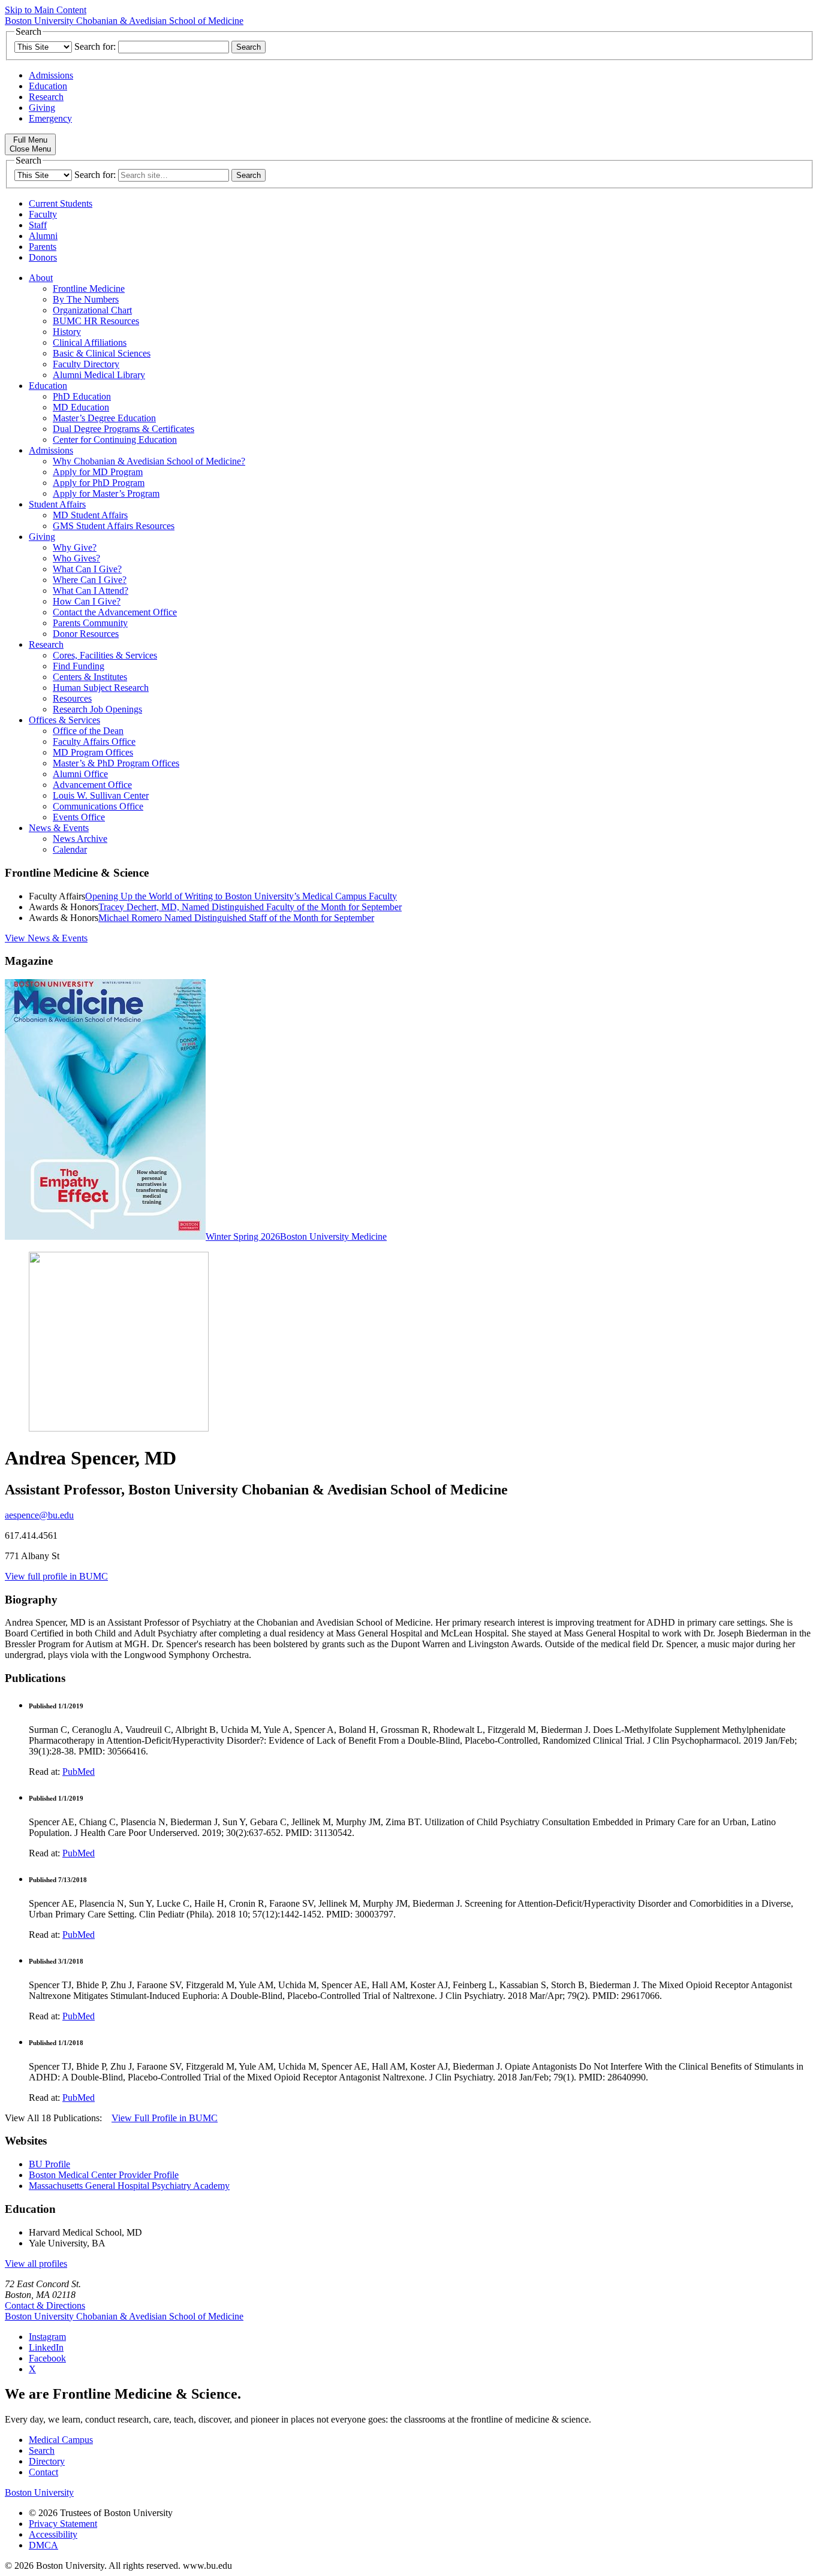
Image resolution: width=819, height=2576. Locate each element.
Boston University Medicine (333, 1236)
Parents (43, 247)
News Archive (80, 839)
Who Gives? (76, 558)
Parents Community (90, 623)
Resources (72, 698)
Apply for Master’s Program (106, 493)
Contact (43, 2472)
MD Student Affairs (90, 515)
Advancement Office (92, 785)
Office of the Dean (88, 731)
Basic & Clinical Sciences (102, 353)
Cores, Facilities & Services (105, 655)
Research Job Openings (97, 709)
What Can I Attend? (91, 591)
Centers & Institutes (90, 677)
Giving (42, 108)
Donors (43, 257)
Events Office (79, 817)
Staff (38, 225)
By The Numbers (86, 299)
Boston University (39, 2492)
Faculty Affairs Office (94, 742)
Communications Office (98, 806)
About (41, 278)
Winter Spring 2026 (243, 1236)
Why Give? (75, 547)
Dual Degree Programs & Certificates (124, 429)
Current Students (61, 203)
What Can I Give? (87, 569)
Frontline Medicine (89, 289)
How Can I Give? (87, 601)
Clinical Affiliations (90, 342)
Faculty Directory (86, 364)
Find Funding (79, 666)
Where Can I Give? (90, 580)
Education (48, 86)
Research (46, 97)
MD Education (81, 407)
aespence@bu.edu (39, 1515)
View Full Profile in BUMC (165, 2118)
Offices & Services (64, 720)
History (67, 332)
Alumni (43, 236)
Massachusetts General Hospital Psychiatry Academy (129, 2186)
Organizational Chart (92, 310)
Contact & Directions (45, 2305)
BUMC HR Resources (96, 321)
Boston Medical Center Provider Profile (104, 2175)
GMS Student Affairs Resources (114, 526)
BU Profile (49, 2164)
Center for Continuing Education (115, 440)
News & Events (59, 828)
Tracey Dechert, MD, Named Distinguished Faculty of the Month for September (250, 907)
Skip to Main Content (46, 10)
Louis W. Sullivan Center (101, 795)
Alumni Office (80, 774)
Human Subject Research (101, 688)
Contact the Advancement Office (115, 612)
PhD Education (82, 396)
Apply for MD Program (98, 472)
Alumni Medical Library (99, 375)
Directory (47, 2461)
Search (42, 2450)
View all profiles (36, 2264)
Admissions (51, 75)
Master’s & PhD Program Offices (116, 763)
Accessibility (53, 2534)
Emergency (50, 118)
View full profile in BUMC (56, 1576)
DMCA (43, 2545)
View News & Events (46, 938)
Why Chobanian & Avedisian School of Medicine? (149, 461)
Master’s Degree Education (104, 418)
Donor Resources (86, 634)
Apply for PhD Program (99, 483)
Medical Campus (61, 2440)
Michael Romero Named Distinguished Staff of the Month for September (236, 918)
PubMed (79, 1772)
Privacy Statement (63, 2524)
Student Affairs (57, 504)
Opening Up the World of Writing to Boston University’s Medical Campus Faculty (241, 896)
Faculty (43, 214)
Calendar (70, 849)
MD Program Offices (93, 752)
